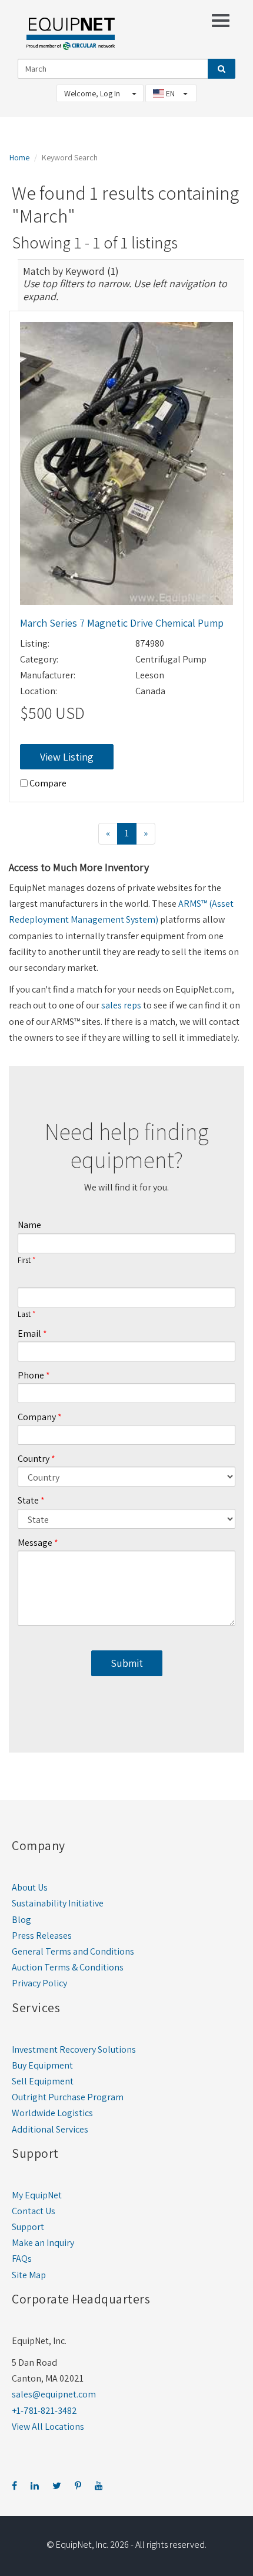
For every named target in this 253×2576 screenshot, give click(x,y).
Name (29, 1225)
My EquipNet (37, 2195)
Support (28, 2227)
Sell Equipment (43, 2081)
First (24, 1260)
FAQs (22, 2259)
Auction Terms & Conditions (68, 1967)
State (28, 1500)
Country (34, 1459)
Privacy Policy (39, 1983)
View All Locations (48, 2427)
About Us (30, 1887)
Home (19, 157)
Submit (127, 1663)
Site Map (29, 2275)
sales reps (121, 1005)
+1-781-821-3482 (44, 2411)
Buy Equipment (42, 2065)
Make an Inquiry (43, 2243)
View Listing (67, 757)
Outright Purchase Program (68, 2097)
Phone (31, 1375)
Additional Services (50, 2129)
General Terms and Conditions (73, 1951)
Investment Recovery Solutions (74, 2049)
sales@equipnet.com (54, 2394)
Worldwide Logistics (52, 2113)
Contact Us (34, 2211)
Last (24, 1314)
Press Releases (42, 1936)
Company (37, 1417)
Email (29, 1334)
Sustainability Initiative (58, 1903)
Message (35, 1543)
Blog (21, 1920)
